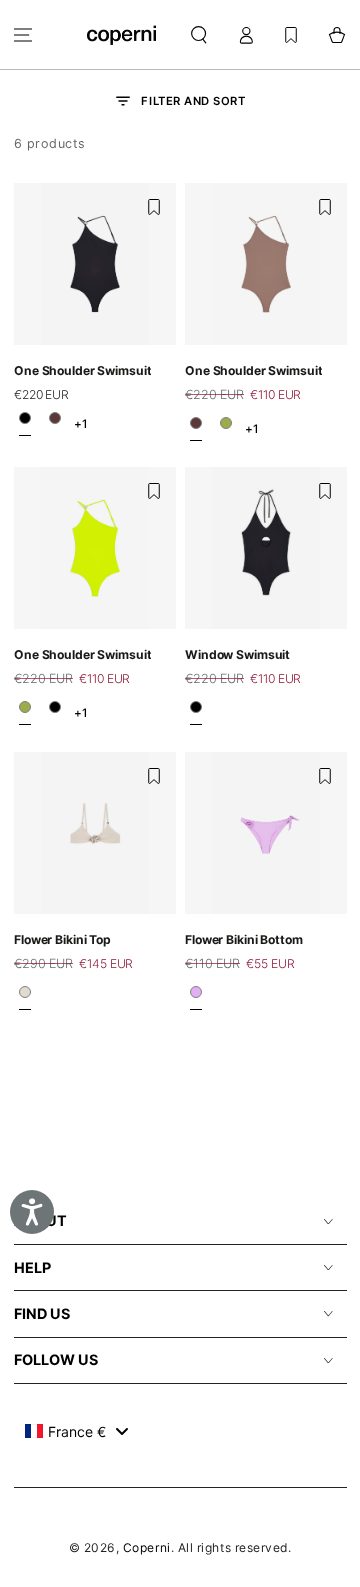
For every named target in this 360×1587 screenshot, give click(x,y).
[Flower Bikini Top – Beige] (25, 998)
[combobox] (76, 1431)
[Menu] (23, 34)
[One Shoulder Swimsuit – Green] (226, 428)
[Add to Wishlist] (154, 207)
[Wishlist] (291, 34)
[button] (199, 34)
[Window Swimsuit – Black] (196, 713)
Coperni (147, 1547)
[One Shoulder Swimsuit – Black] (25, 424)
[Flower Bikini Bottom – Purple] (196, 998)
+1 (80, 424)
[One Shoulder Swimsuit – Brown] (55, 424)
